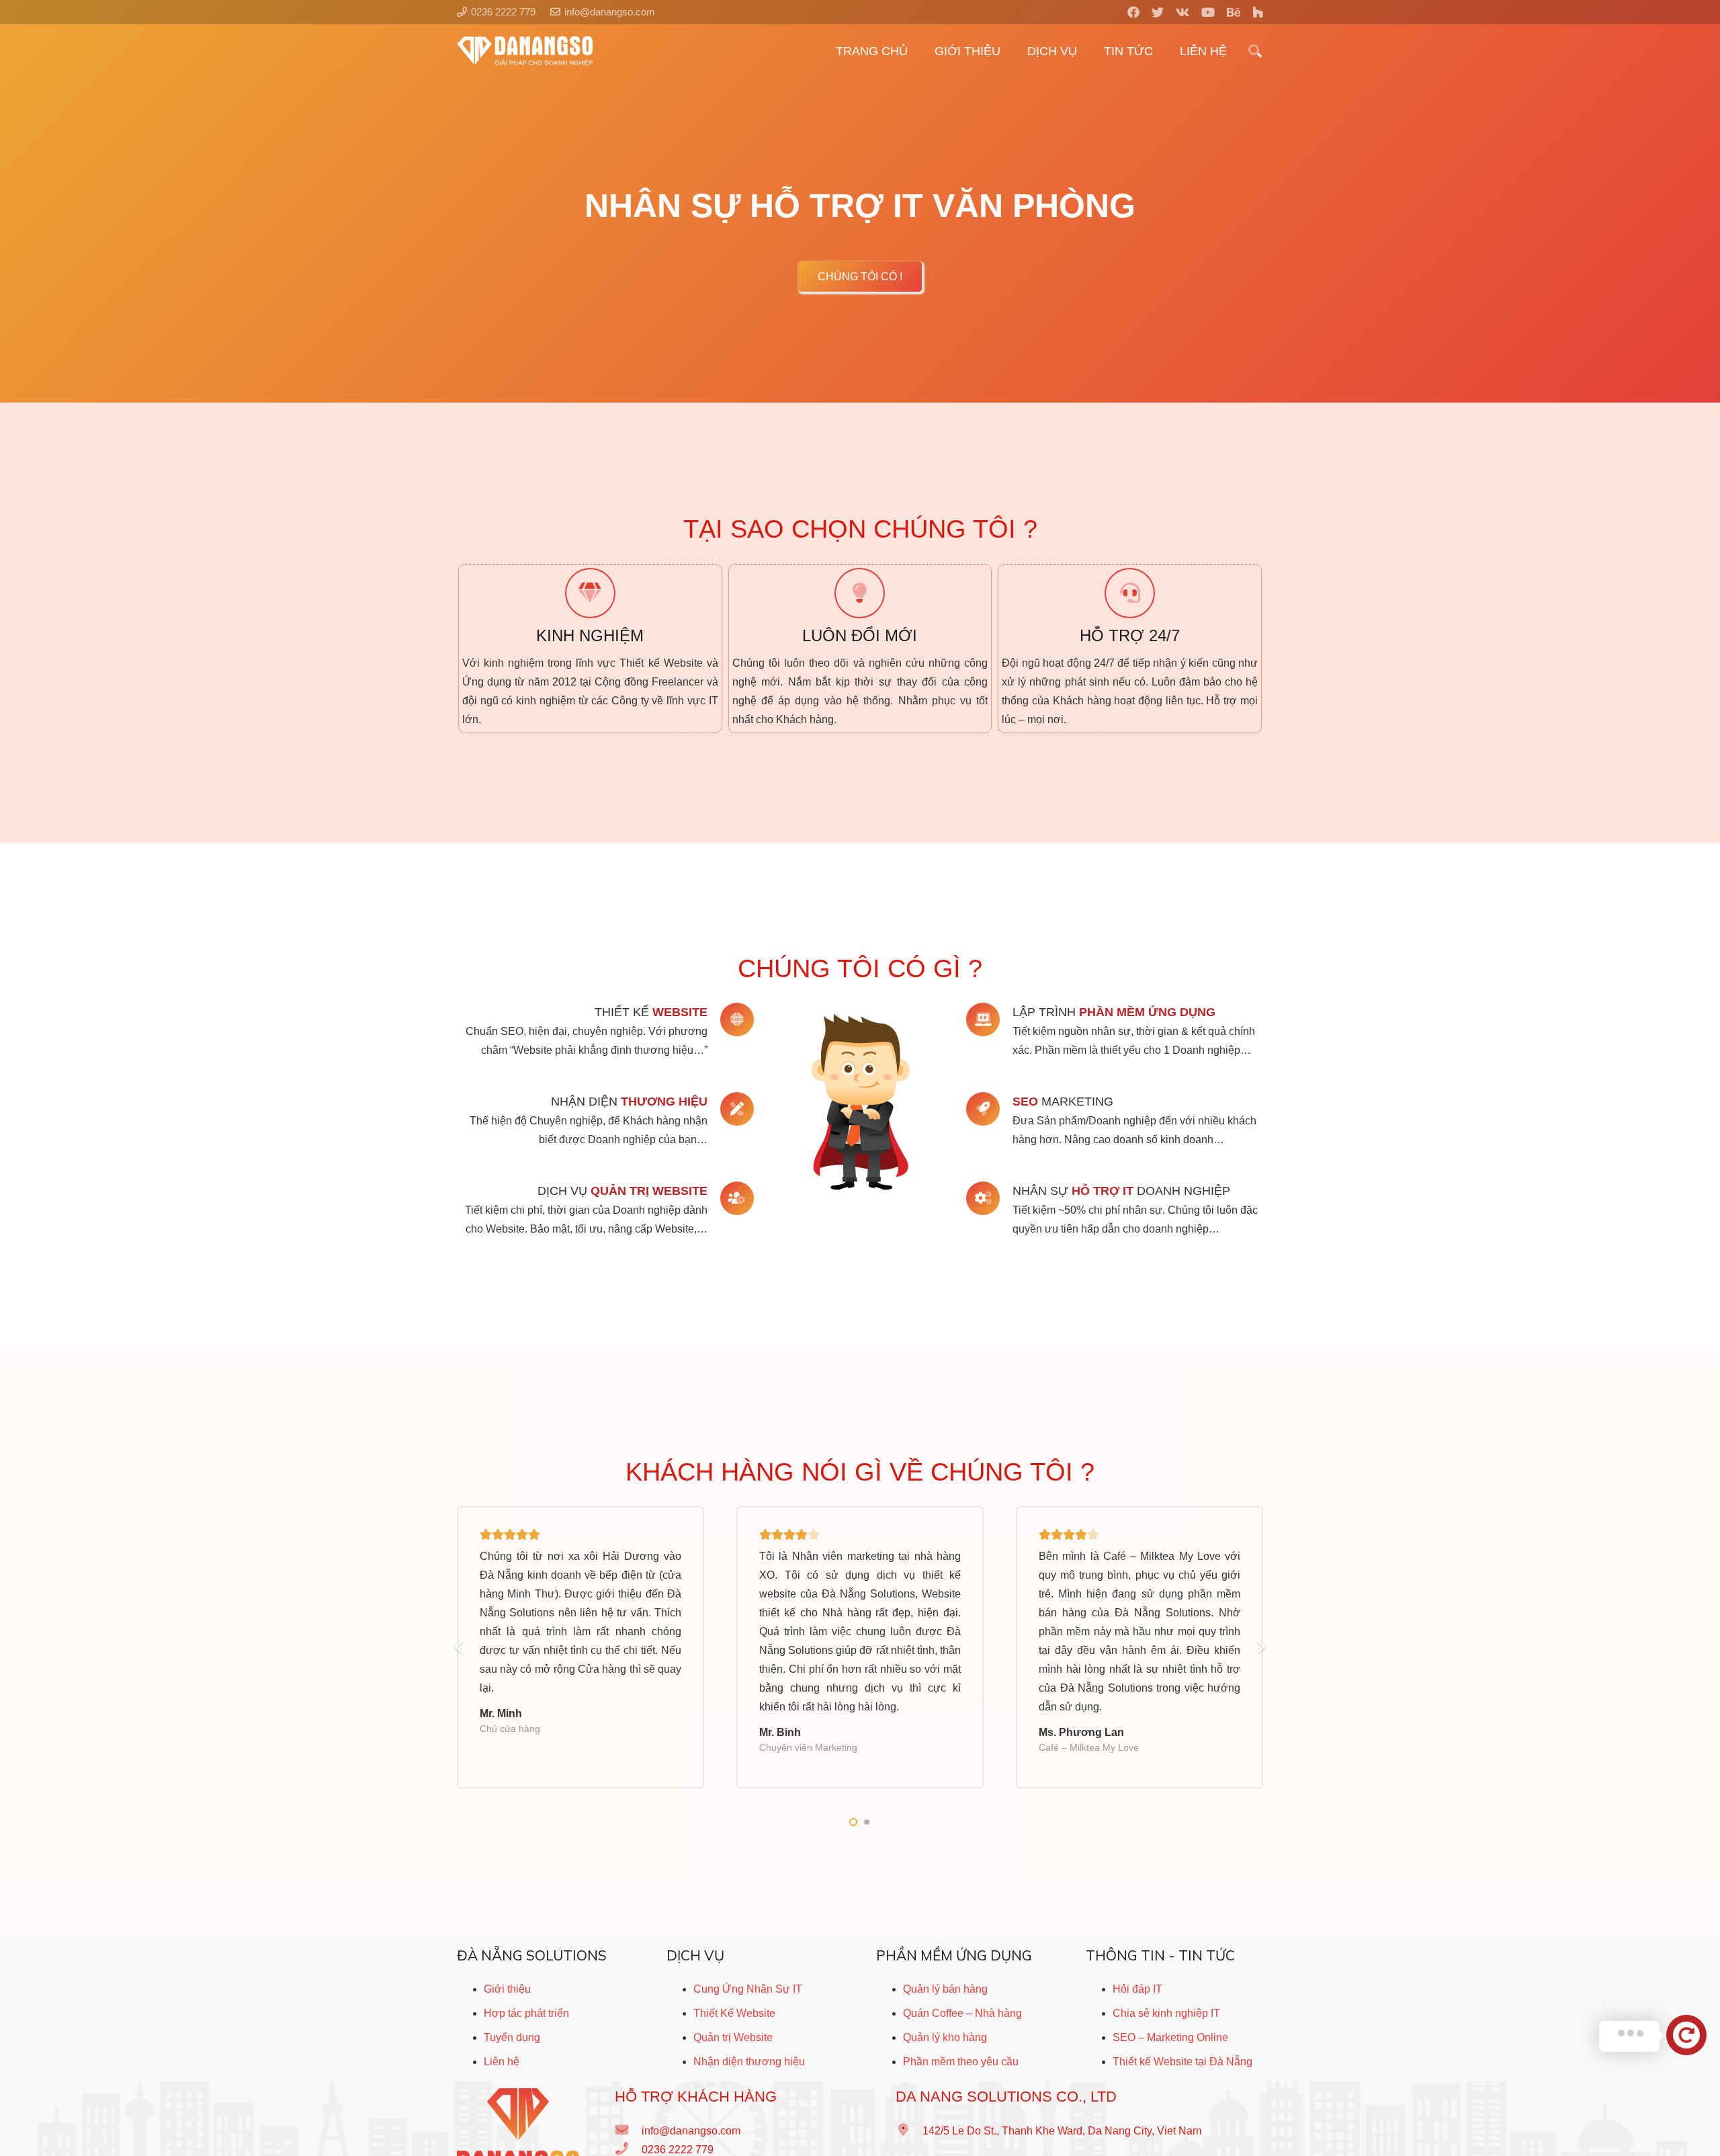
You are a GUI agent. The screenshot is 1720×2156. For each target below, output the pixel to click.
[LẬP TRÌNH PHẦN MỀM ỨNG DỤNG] (989, 1020)
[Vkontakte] (1182, 12)
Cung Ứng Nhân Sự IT (748, 1989)
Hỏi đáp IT (1137, 1989)
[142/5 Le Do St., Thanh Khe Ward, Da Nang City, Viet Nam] (909, 2131)
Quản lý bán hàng (945, 1989)
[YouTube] (1208, 12)
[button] (853, 1822)
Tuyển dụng (512, 2037)
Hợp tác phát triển (526, 2013)
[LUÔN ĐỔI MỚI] (860, 593)
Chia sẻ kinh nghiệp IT (1166, 2013)
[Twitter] (1158, 12)
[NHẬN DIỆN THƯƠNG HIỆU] (731, 1109)
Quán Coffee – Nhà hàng (962, 2013)
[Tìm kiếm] (1255, 51)
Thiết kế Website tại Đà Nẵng (1182, 2062)
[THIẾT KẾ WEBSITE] (731, 1020)
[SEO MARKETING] (989, 1109)
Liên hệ (502, 2062)
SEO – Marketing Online (1170, 2037)
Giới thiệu (507, 1989)
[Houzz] (1258, 12)
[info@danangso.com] (628, 2131)
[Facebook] (1133, 12)
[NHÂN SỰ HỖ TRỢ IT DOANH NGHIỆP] (989, 1198)
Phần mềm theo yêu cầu (961, 2062)
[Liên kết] (525, 51)
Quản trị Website (733, 2037)
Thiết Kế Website (734, 2013)
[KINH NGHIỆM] (590, 593)
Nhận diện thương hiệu (749, 2062)
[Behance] (1234, 12)
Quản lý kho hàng (945, 2037)
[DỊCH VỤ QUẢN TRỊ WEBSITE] (731, 1198)
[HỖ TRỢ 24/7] (1130, 593)
